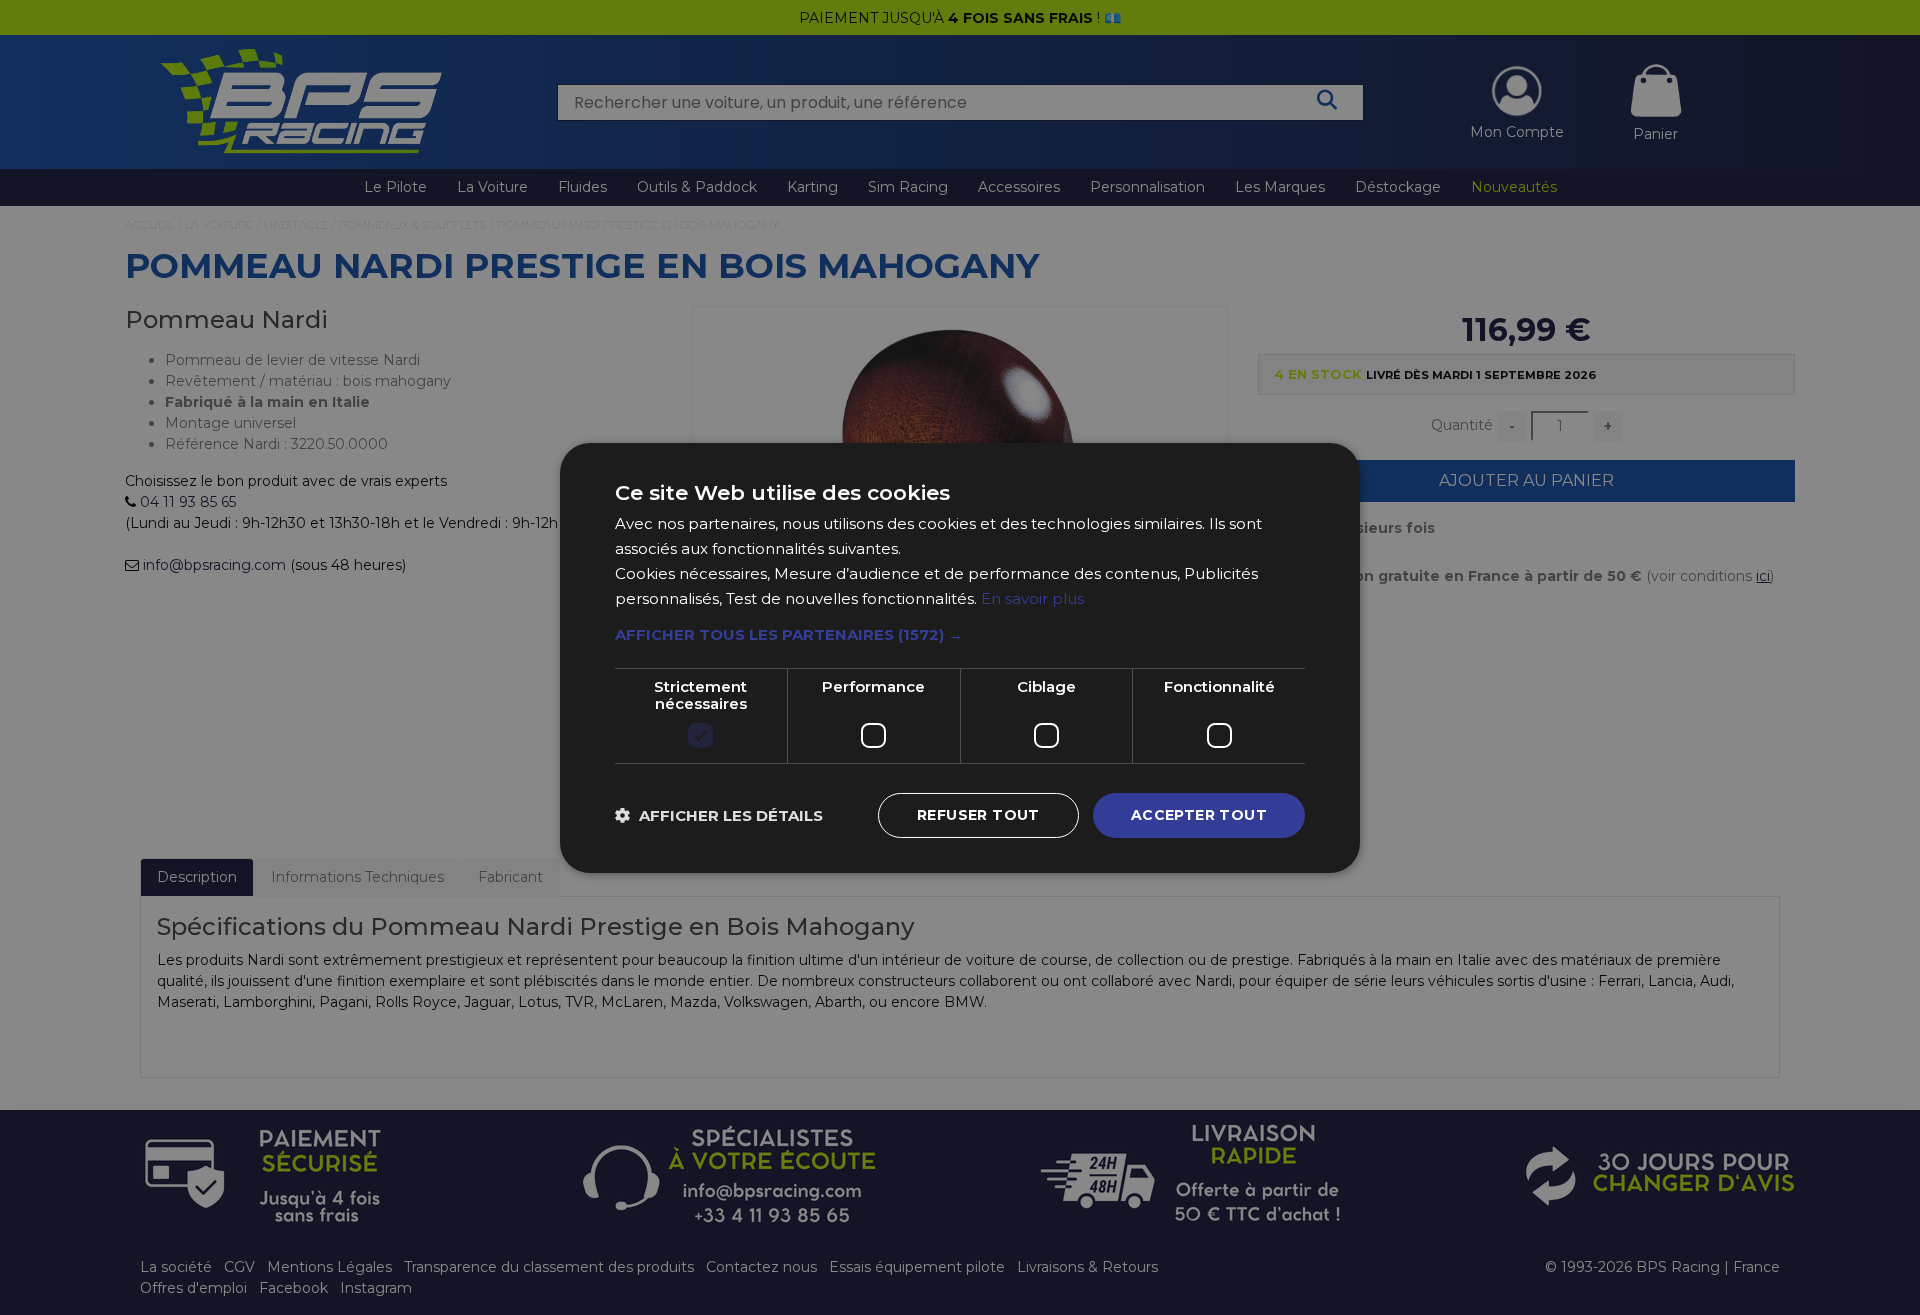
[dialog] (960, 657)
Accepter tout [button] (1199, 815)
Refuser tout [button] (978, 815)
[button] (960, 635)
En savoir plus (1032, 597)
